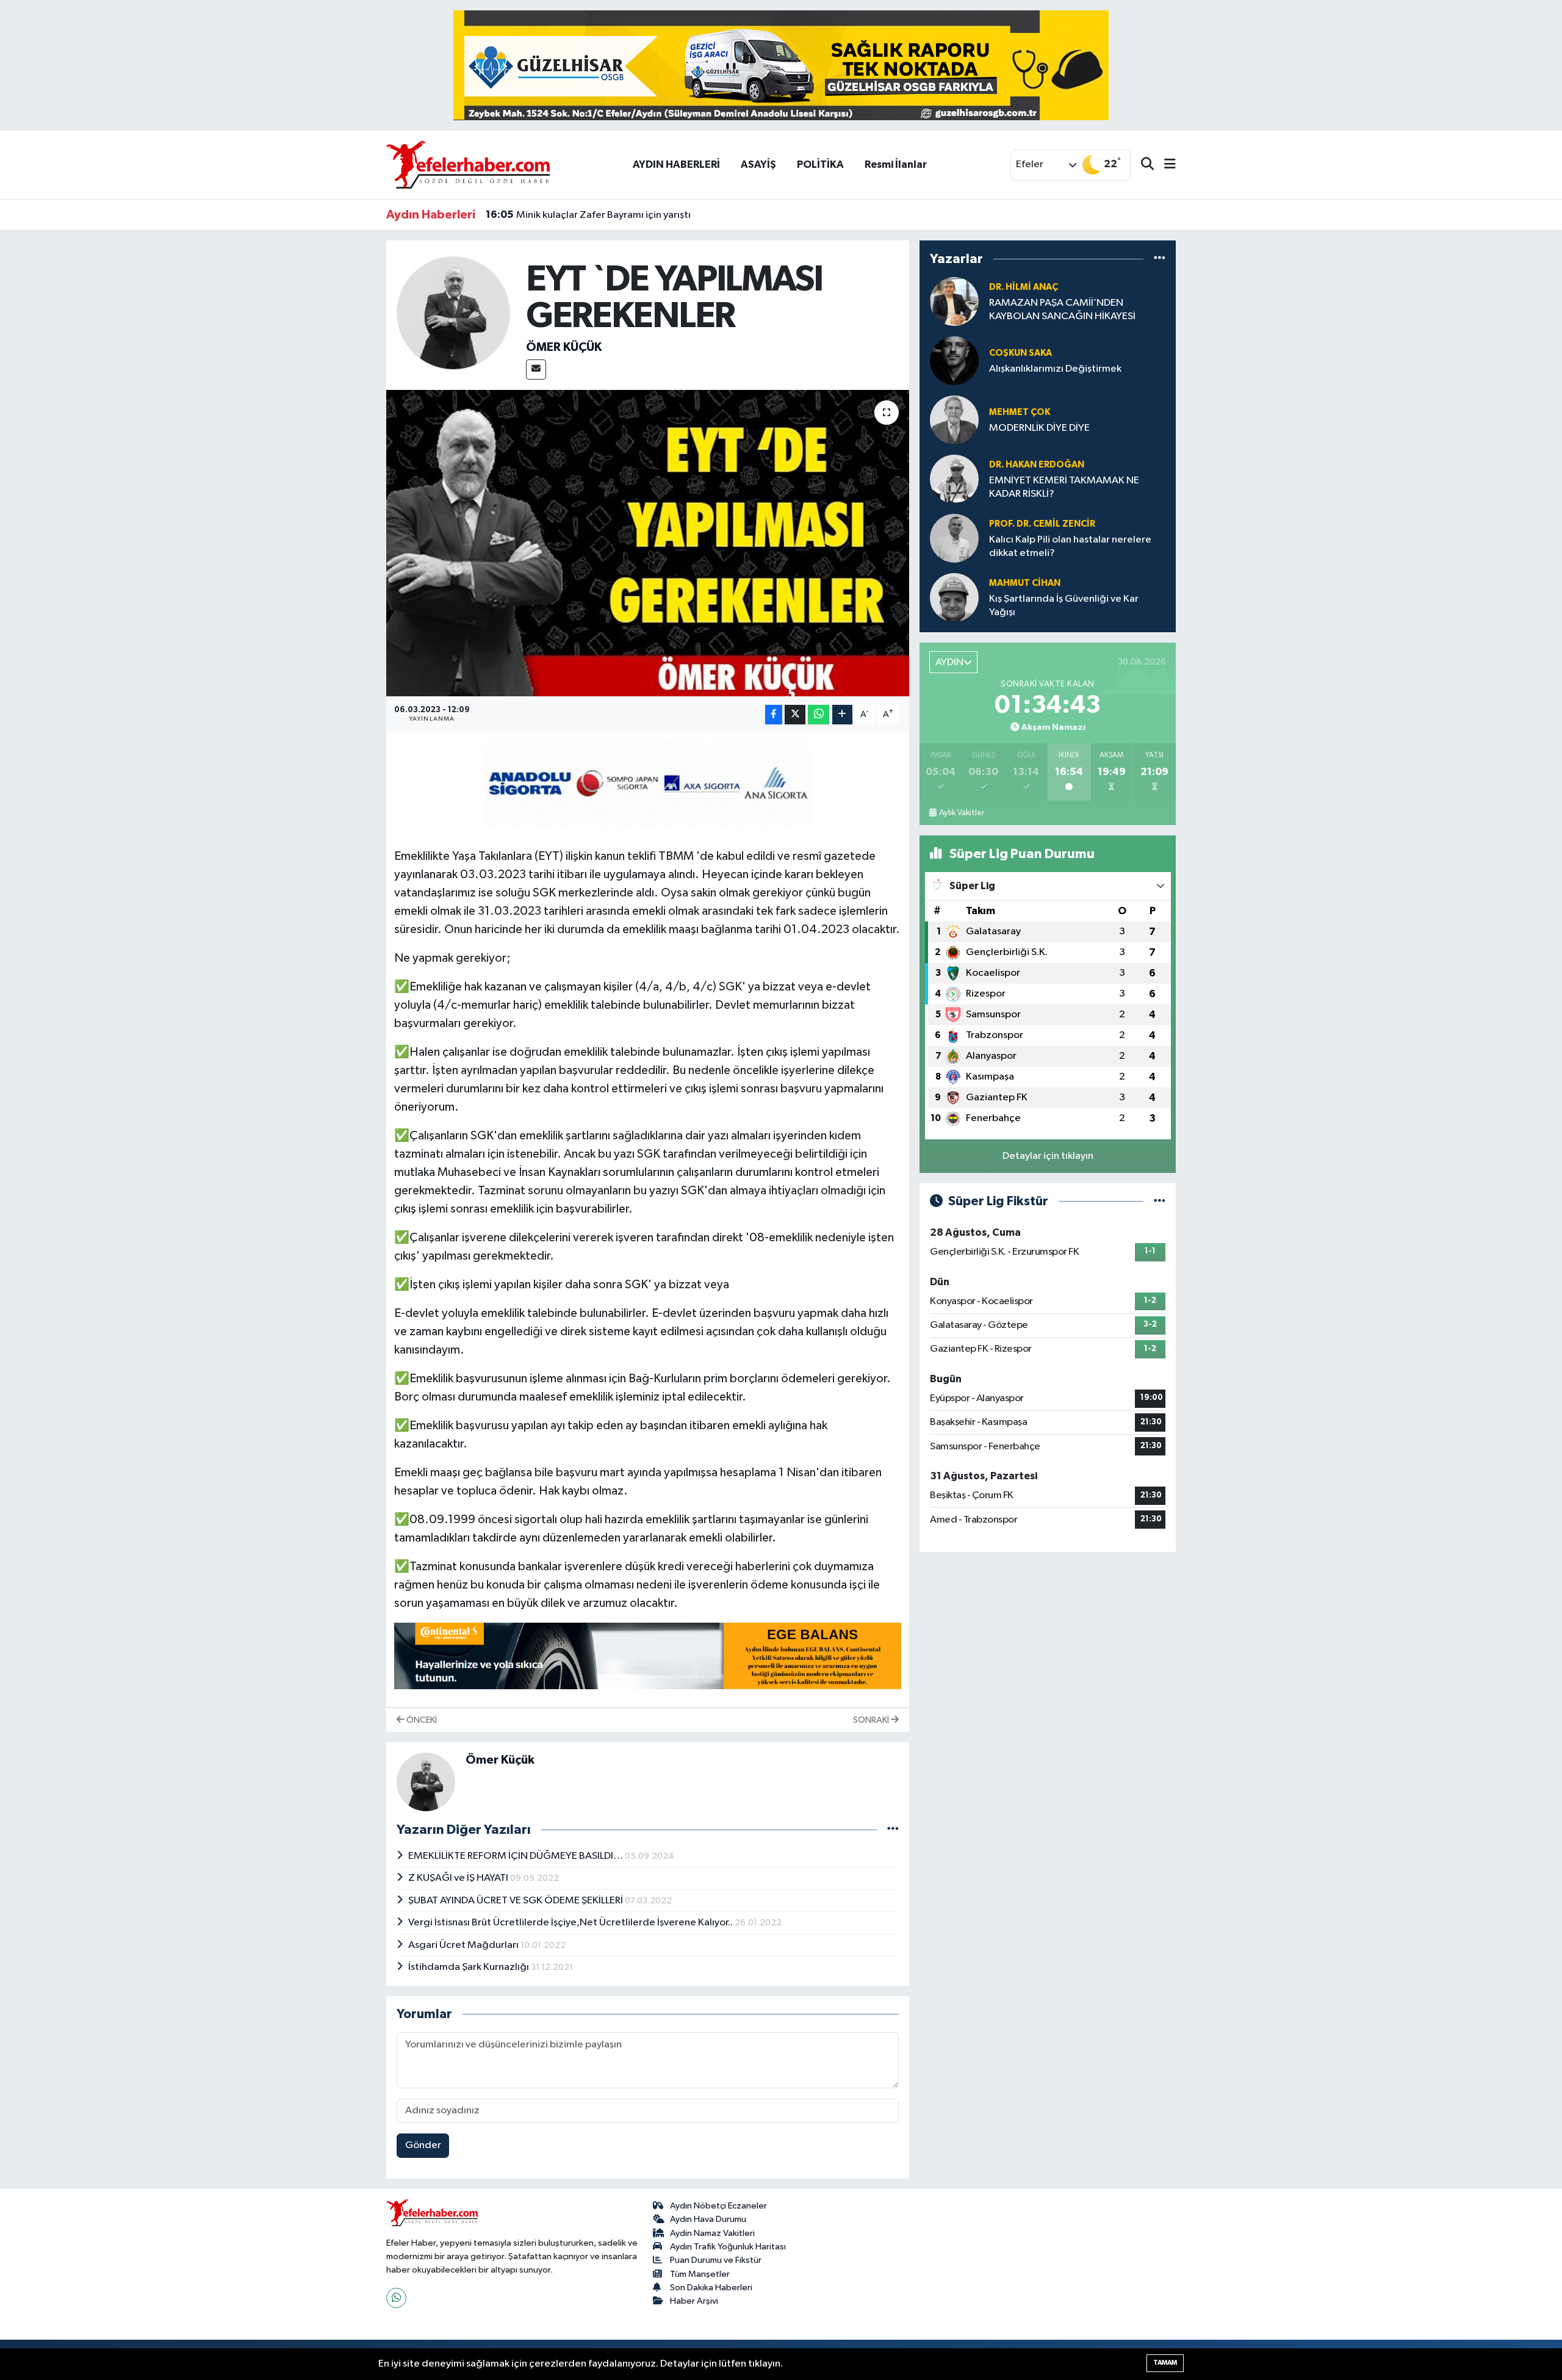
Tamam (1165, 2363)
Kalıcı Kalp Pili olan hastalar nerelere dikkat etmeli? (1070, 546)
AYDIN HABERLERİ (676, 164)
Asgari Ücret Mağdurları (464, 1945)
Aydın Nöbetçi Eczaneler (718, 2206)
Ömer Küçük (564, 347)
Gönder (423, 2145)
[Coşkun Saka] (954, 360)
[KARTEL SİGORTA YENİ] (648, 782)
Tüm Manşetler (700, 2274)
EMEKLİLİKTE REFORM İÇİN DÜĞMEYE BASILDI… (516, 1856)
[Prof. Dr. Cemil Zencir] (954, 538)
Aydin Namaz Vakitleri (712, 2233)
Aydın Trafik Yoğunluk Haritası (728, 2247)
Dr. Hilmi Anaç (1024, 287)
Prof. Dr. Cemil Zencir (1042, 524)
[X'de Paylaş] (795, 715)
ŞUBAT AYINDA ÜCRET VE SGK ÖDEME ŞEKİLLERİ (516, 1901)
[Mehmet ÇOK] (954, 420)
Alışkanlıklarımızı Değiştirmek (1055, 369)
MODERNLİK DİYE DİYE (1039, 428)
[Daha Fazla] (842, 715)
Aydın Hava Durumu (708, 2219)
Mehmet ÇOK (1020, 412)
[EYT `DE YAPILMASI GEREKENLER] (648, 543)
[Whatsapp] (396, 2298)
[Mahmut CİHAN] (954, 597)
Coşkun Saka (1020, 353)
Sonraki (872, 1720)
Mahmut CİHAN (1025, 583)
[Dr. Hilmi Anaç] (954, 301)
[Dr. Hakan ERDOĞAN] (954, 479)
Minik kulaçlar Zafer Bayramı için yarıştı (588, 215)
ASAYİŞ (758, 164)
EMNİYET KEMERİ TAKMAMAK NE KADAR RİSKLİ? (1064, 487)
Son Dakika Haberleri (711, 2288)
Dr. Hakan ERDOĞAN (1037, 465)
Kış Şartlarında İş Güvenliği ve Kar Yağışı (1064, 605)
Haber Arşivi (694, 2301)
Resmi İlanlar (896, 164)
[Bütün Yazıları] (893, 1830)
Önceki (421, 1720)
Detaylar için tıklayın (1048, 1156)
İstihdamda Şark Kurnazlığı (470, 1967)
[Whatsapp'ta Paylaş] (819, 715)
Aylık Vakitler (962, 813)
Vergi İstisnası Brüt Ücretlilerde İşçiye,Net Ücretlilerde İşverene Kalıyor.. (571, 1923)
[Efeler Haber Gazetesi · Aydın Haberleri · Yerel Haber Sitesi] (468, 164)
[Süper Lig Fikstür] (1160, 1201)
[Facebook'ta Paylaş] (774, 715)
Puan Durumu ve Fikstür (716, 2260)
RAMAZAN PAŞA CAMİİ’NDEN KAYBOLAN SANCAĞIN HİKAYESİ (1062, 309)
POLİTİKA (820, 164)
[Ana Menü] (1165, 165)
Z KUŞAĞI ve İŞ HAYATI (459, 1878)
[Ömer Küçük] (454, 313)
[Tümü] (1160, 258)
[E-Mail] (536, 370)
